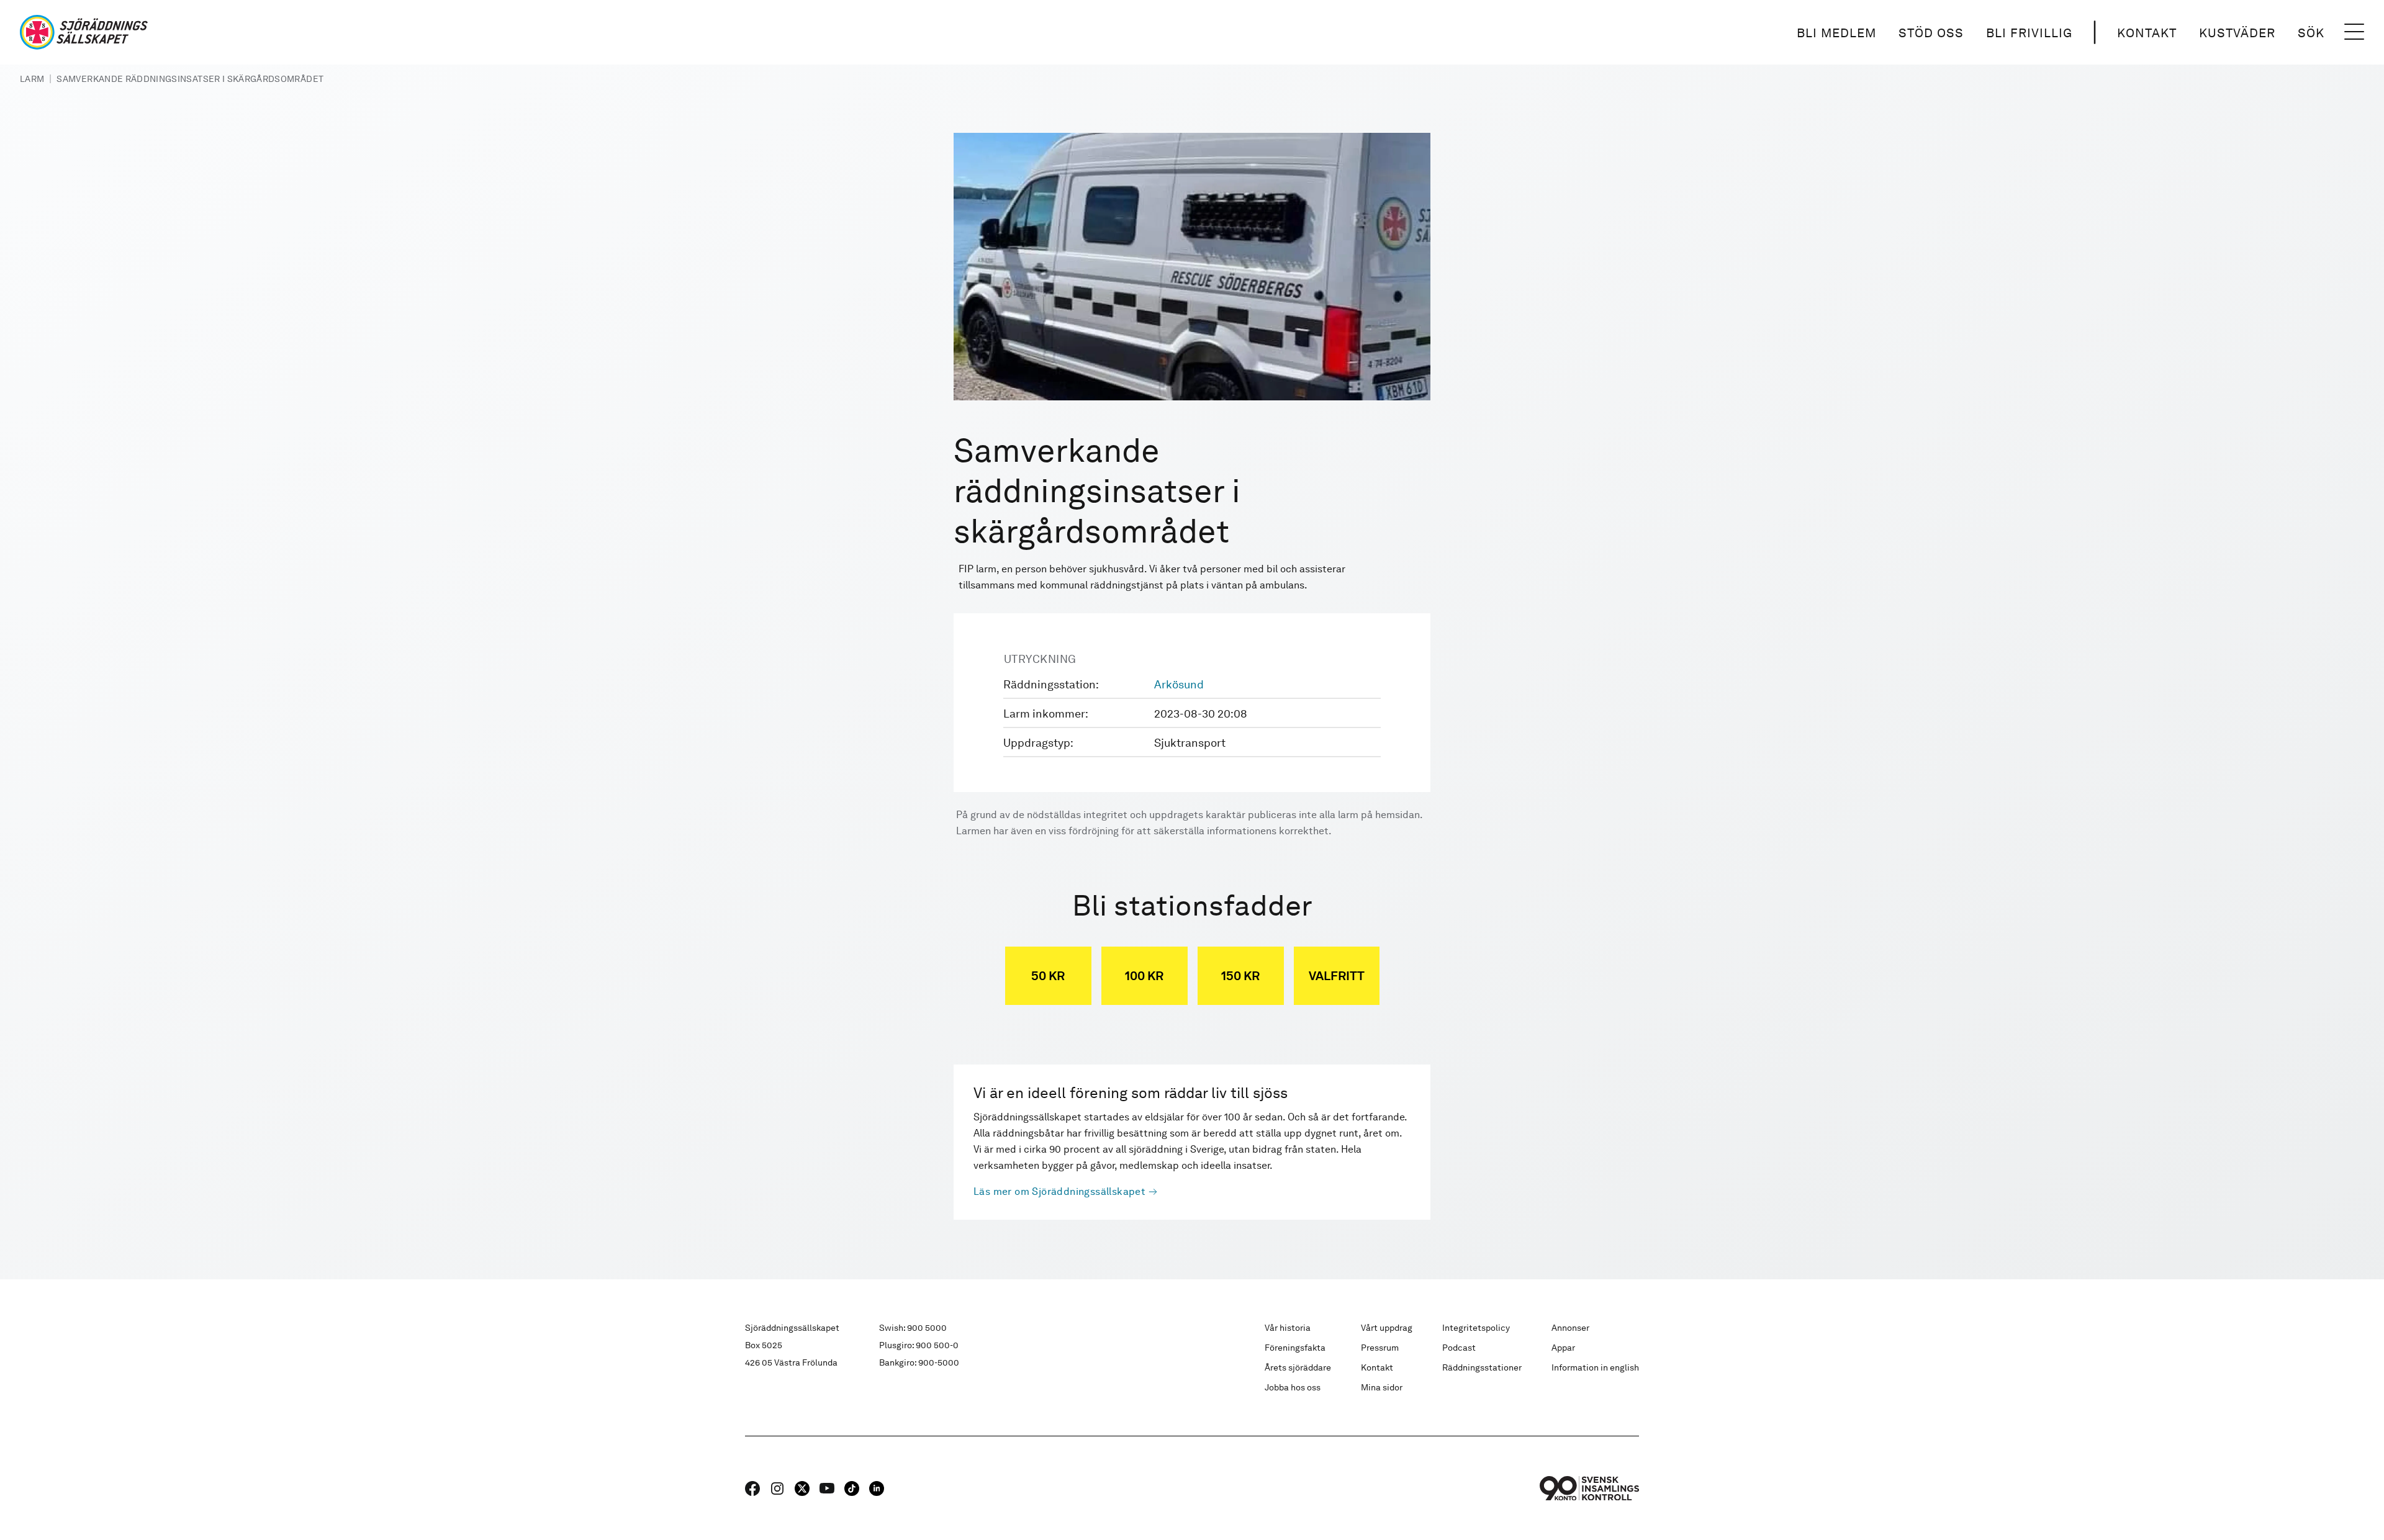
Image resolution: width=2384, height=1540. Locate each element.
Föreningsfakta (1295, 1348)
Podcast (1459, 1348)
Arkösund (1179, 684)
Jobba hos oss (1293, 1387)
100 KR (1144, 976)
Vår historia (1288, 1328)
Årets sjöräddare (1298, 1367)
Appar (1563, 1348)
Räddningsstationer (1482, 1367)
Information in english (1595, 1367)
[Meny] (2354, 32)
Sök (2311, 33)
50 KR (1048, 976)
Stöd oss (1931, 33)
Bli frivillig (2029, 33)
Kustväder (2237, 33)
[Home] (84, 32)
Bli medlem (1836, 33)
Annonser (1570, 1328)
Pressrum (1380, 1348)
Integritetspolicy (1476, 1328)
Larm (32, 79)
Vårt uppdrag (1387, 1328)
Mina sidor (1382, 1387)
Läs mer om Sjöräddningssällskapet (1059, 1191)
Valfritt (1337, 976)
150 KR (1240, 976)
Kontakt (2147, 33)
